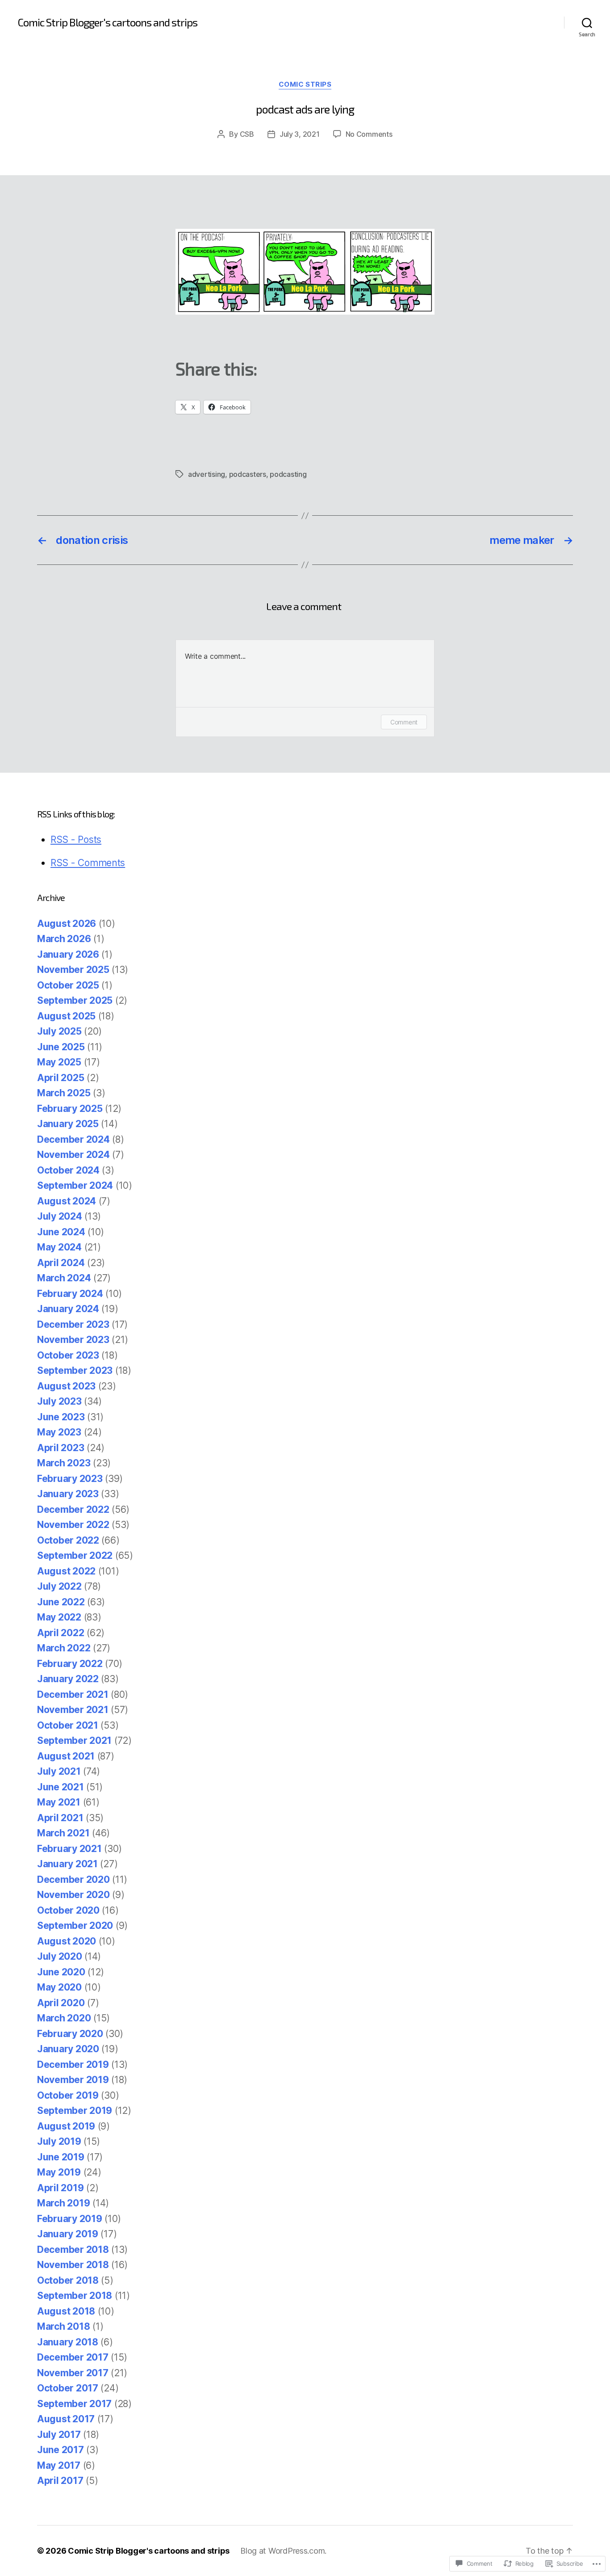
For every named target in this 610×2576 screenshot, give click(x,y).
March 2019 (63, 2203)
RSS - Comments (88, 863)
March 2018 (63, 2326)
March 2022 (64, 1648)
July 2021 (59, 1771)
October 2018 (68, 2280)
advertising (207, 474)
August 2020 (67, 1941)
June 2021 (61, 1787)
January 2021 (67, 1864)
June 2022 (61, 1602)
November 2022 (73, 1525)
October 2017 (68, 2388)
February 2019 (70, 2219)
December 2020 (73, 1879)
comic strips (305, 84)
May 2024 (59, 1247)
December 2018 (73, 2250)
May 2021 (59, 1802)
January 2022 (68, 1679)
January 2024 (68, 1309)
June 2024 (61, 1232)
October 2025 (68, 985)
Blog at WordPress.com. (283, 2551)
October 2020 (68, 1910)
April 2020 (61, 2003)
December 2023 (73, 1324)
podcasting (288, 474)
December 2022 (73, 1509)
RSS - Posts (76, 840)
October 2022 (68, 1540)
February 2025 (70, 1109)
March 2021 (63, 1833)
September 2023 (75, 1370)
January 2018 (68, 2342)
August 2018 (66, 2311)
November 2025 (73, 970)
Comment (404, 722)
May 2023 (59, 1432)
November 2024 (73, 1155)
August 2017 (66, 2419)
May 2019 (59, 2172)
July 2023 (59, 1401)
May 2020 (59, 1987)
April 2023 (61, 1448)
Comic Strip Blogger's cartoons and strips (108, 22)
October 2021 (68, 1725)
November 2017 (73, 2373)
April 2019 (60, 2188)
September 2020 (75, 1926)
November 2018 (73, 2265)
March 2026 (64, 939)
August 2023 (66, 1386)
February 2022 (70, 1664)
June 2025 (61, 1047)
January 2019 (68, 2234)
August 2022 (66, 1571)
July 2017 (59, 2435)
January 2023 (68, 1494)
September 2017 (74, 2404)
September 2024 (75, 1185)
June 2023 (61, 1417)
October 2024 (68, 1170)
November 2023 (73, 1340)
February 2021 (69, 1849)
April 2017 (60, 2481)
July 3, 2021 (300, 134)
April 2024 (61, 1263)
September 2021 (74, 1740)
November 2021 (73, 1710)
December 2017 (73, 2357)
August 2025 (66, 1016)
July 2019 (59, 2141)
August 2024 (67, 1201)
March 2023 (64, 1463)
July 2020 (60, 1956)
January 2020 (68, 2049)
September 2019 (75, 2111)
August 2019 (66, 2126)
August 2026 (67, 924)
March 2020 (64, 2018)
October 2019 (68, 2095)
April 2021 (60, 1818)
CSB (247, 134)
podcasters (248, 474)
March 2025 (64, 1093)
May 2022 (59, 1617)
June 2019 (61, 2157)
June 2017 (61, 2450)
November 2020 (73, 1895)
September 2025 (75, 1000)
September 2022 (75, 1555)
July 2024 (60, 1216)
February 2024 (70, 1294)
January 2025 (68, 1124)
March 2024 (64, 1278)
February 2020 (70, 2034)
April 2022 (61, 1633)
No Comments (369, 134)
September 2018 (75, 2296)
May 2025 (59, 1062)
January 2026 (68, 954)
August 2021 (66, 1756)
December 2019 (73, 2065)
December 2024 (73, 1139)
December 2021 (73, 1694)
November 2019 (73, 2080)
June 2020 (61, 1972)
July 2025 (59, 1031)
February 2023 (70, 1479)
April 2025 (61, 1078)
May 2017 (59, 2465)
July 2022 (59, 1586)
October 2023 (68, 1355)
